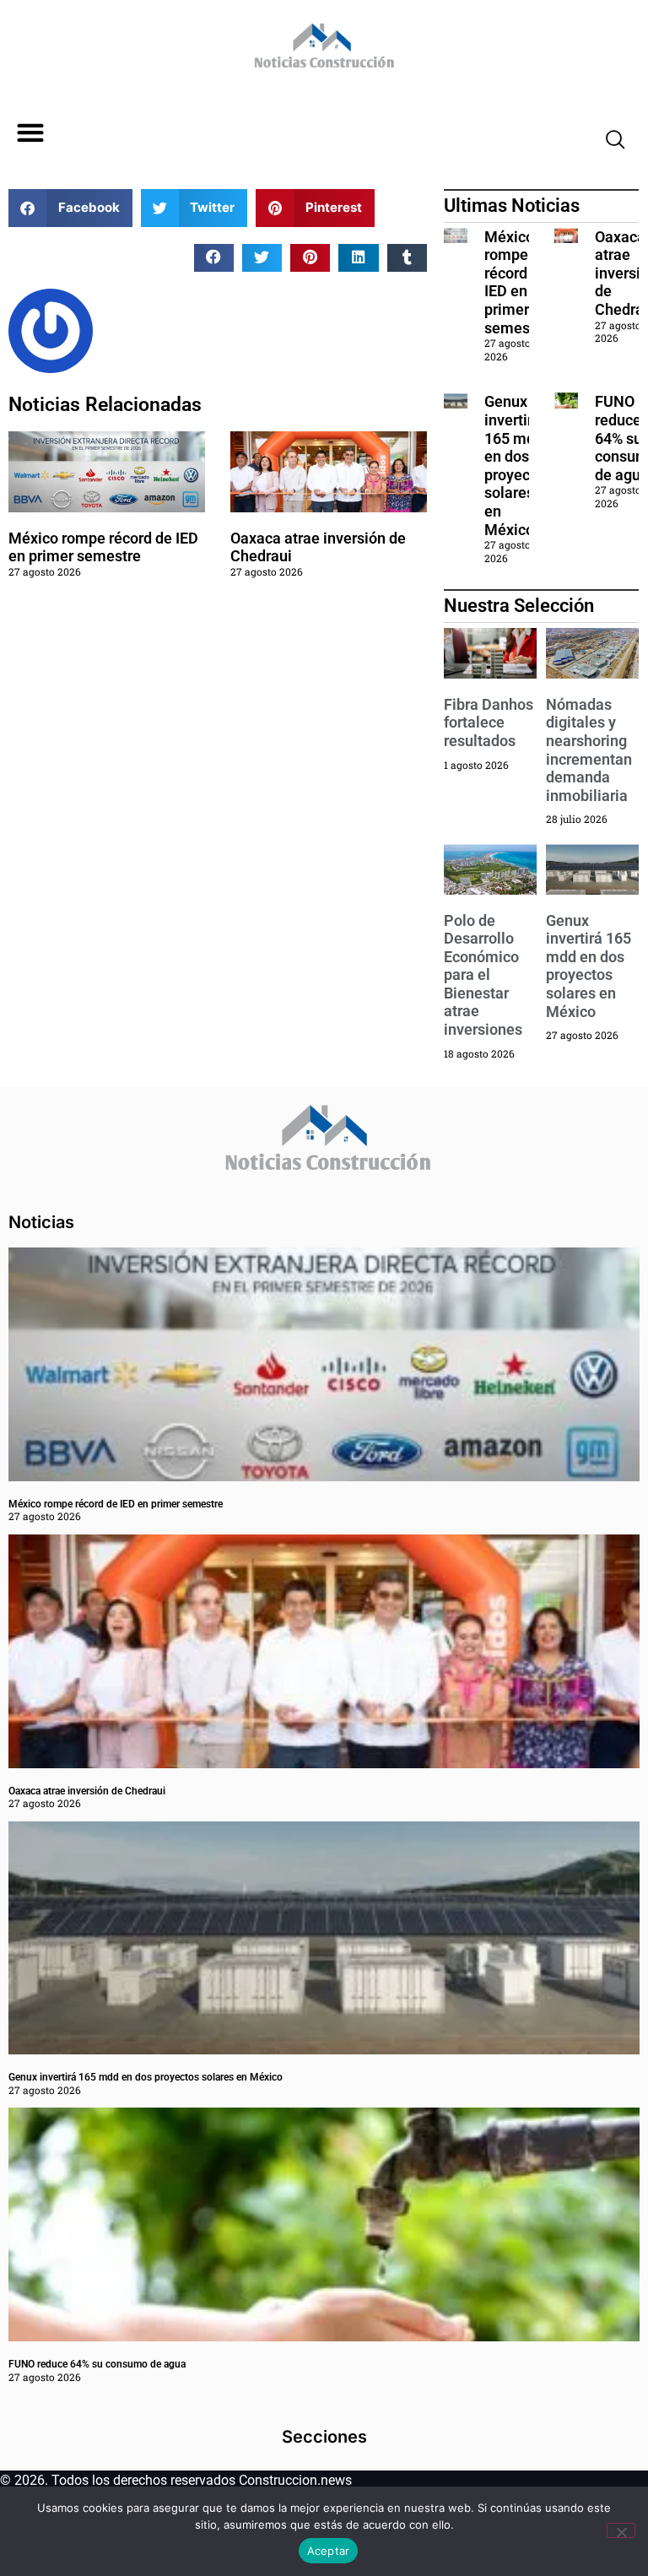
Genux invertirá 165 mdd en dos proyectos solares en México (518, 465)
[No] (621, 2530)
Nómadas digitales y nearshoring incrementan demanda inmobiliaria (589, 750)
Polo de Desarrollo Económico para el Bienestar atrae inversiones (483, 975)
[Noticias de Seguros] (322, 51)
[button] (30, 133)
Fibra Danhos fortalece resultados (489, 722)
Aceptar (329, 2551)
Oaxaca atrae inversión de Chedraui (87, 1791)
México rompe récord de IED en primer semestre (103, 547)
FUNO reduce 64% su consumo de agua (97, 2364)
